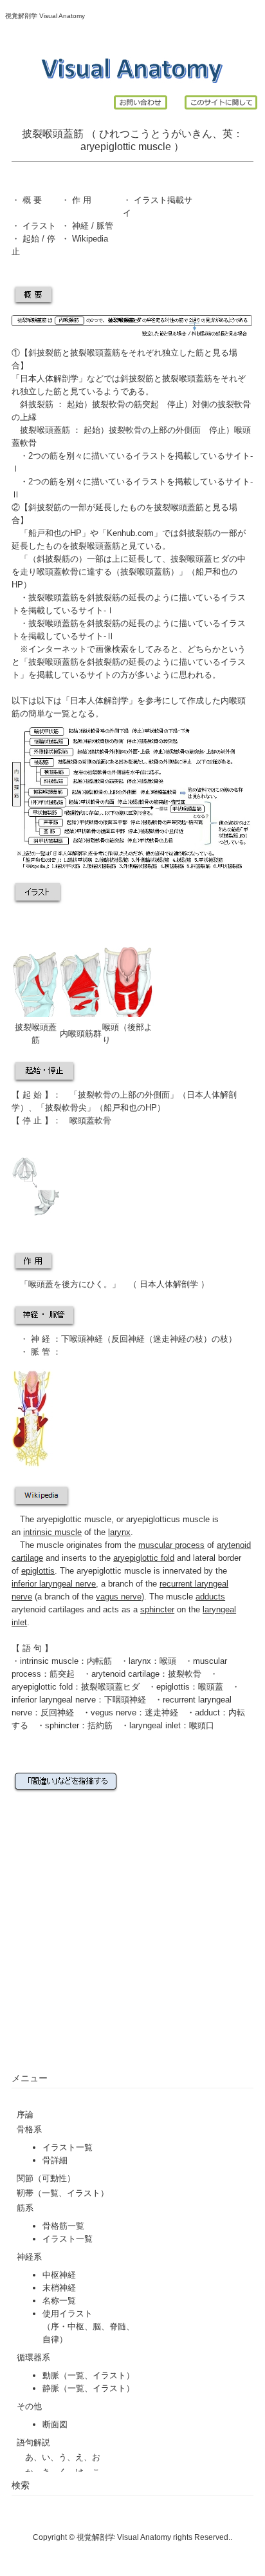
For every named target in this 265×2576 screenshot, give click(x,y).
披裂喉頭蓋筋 (187, 378)
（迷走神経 (166, 1339)
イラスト (38, 226)
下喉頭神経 (82, 1339)
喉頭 (111, 1027)
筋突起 (146, 404)
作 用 (82, 200)
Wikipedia (89, 239)
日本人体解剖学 (49, 378)
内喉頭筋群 (81, 1034)
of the (77, 1532)
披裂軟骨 (109, 404)
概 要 (31, 200)
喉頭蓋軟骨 (58, 572)
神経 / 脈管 (91, 226)
